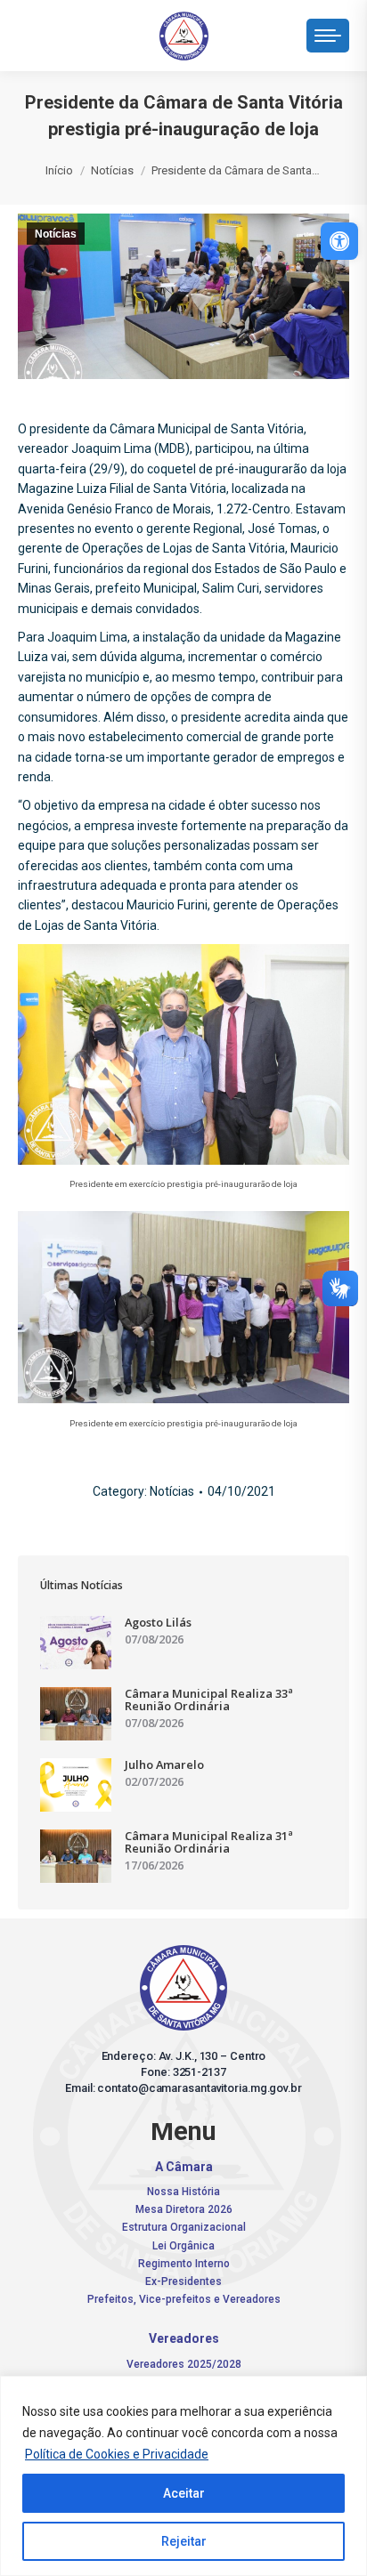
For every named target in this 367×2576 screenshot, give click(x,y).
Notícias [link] (56, 234)
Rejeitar (184, 2541)
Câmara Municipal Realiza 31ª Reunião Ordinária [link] (209, 1842)
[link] (339, 241)
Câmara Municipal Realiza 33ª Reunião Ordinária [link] (209, 1700)
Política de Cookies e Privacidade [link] (117, 2454)
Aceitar (184, 2493)
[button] (91, 31)
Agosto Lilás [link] (158, 1622)
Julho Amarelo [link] (164, 1764)
